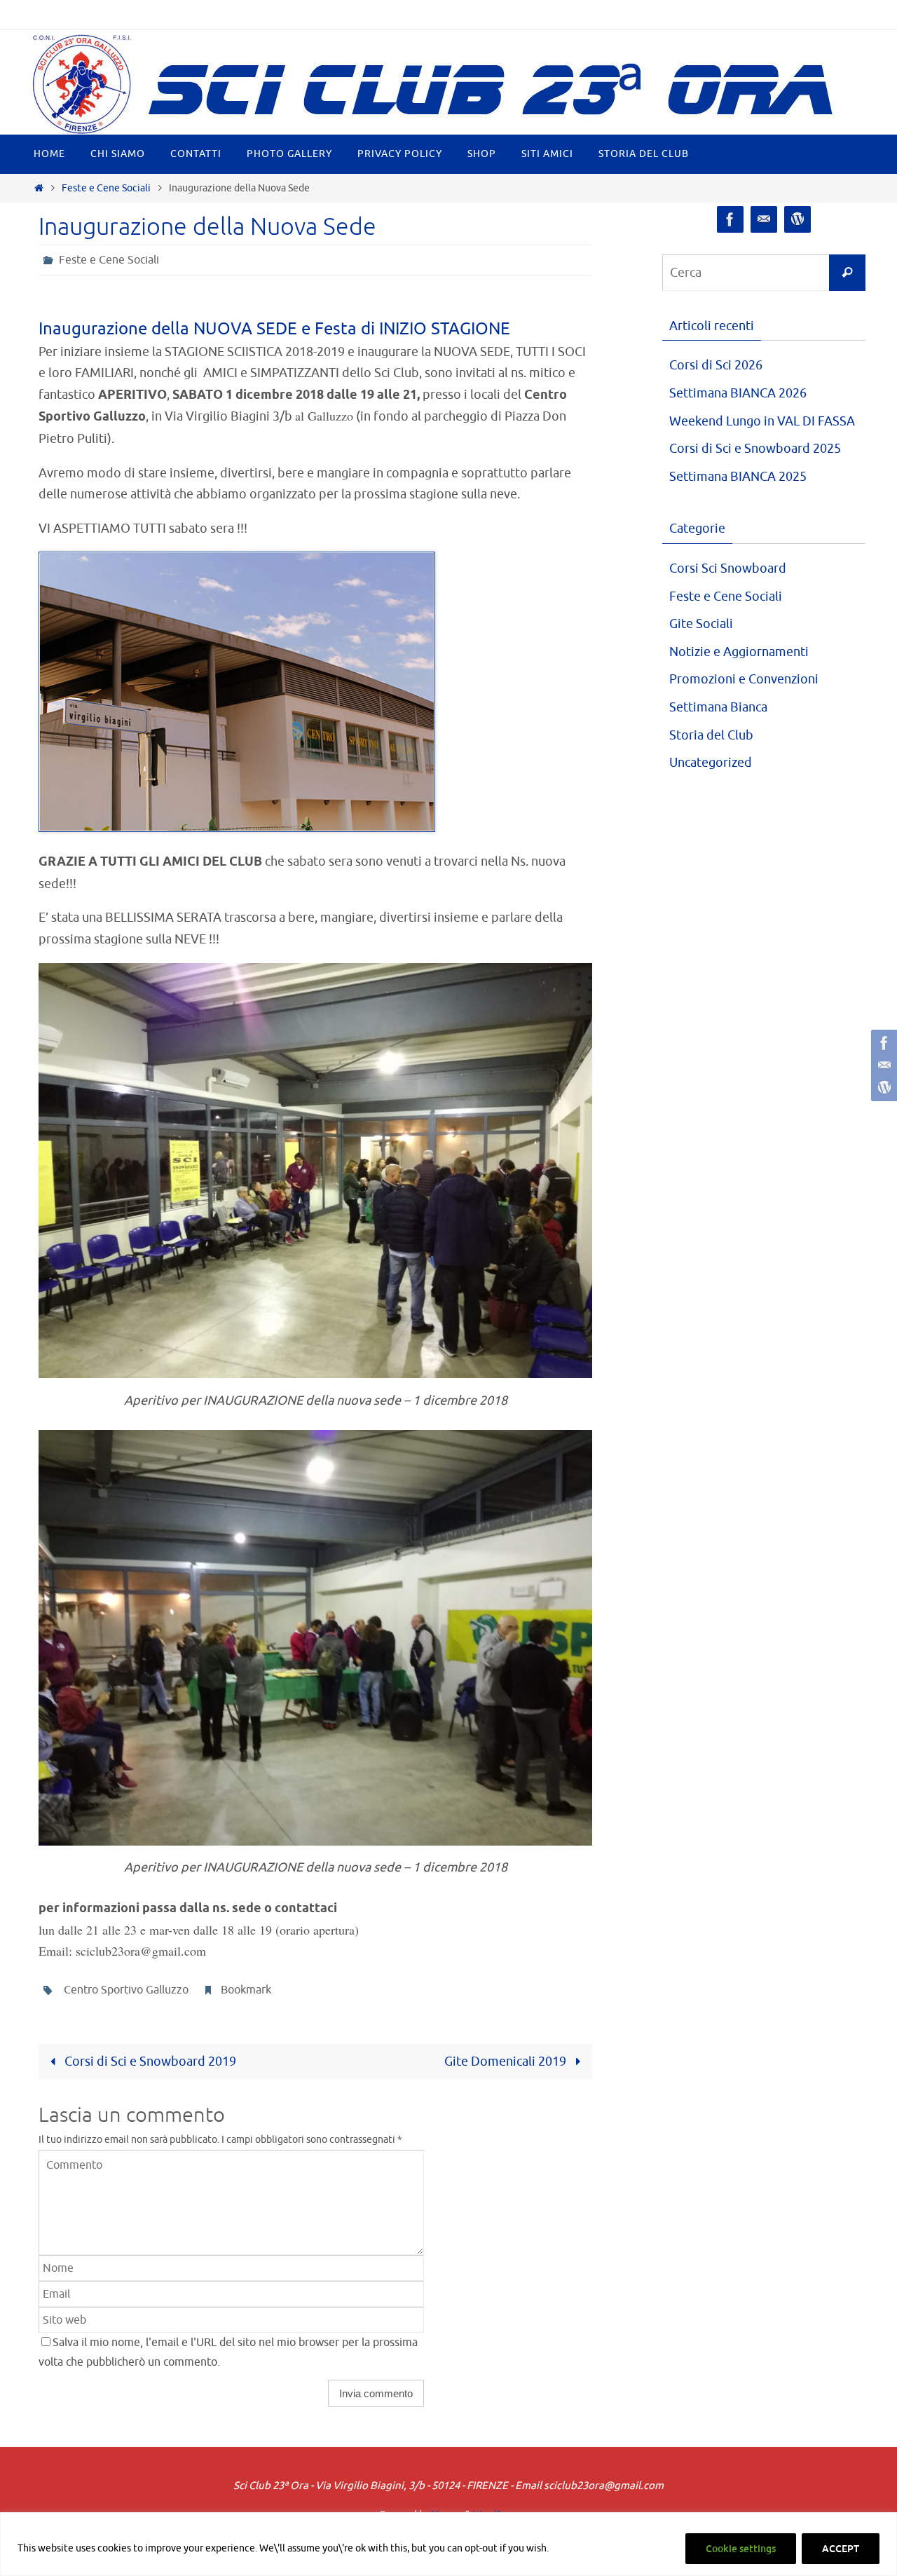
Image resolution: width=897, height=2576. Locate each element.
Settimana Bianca (718, 707)
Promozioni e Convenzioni (744, 679)
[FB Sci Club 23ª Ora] (882, 1043)
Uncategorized (711, 763)
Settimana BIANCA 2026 (738, 393)
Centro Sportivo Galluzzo (126, 1990)
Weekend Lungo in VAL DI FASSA (762, 421)
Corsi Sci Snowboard (728, 568)
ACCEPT (841, 2549)
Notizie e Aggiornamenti (739, 652)
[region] (448, 2544)
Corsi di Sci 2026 (716, 365)
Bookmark (246, 1990)
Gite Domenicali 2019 (507, 2062)
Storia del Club (711, 735)
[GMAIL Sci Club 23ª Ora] (882, 1065)
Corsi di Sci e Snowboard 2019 (149, 2062)
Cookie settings (741, 2549)
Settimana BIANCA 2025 (738, 477)
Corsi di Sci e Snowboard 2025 (755, 449)
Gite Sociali (701, 624)
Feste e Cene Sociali (106, 188)
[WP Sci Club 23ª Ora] (882, 1088)
